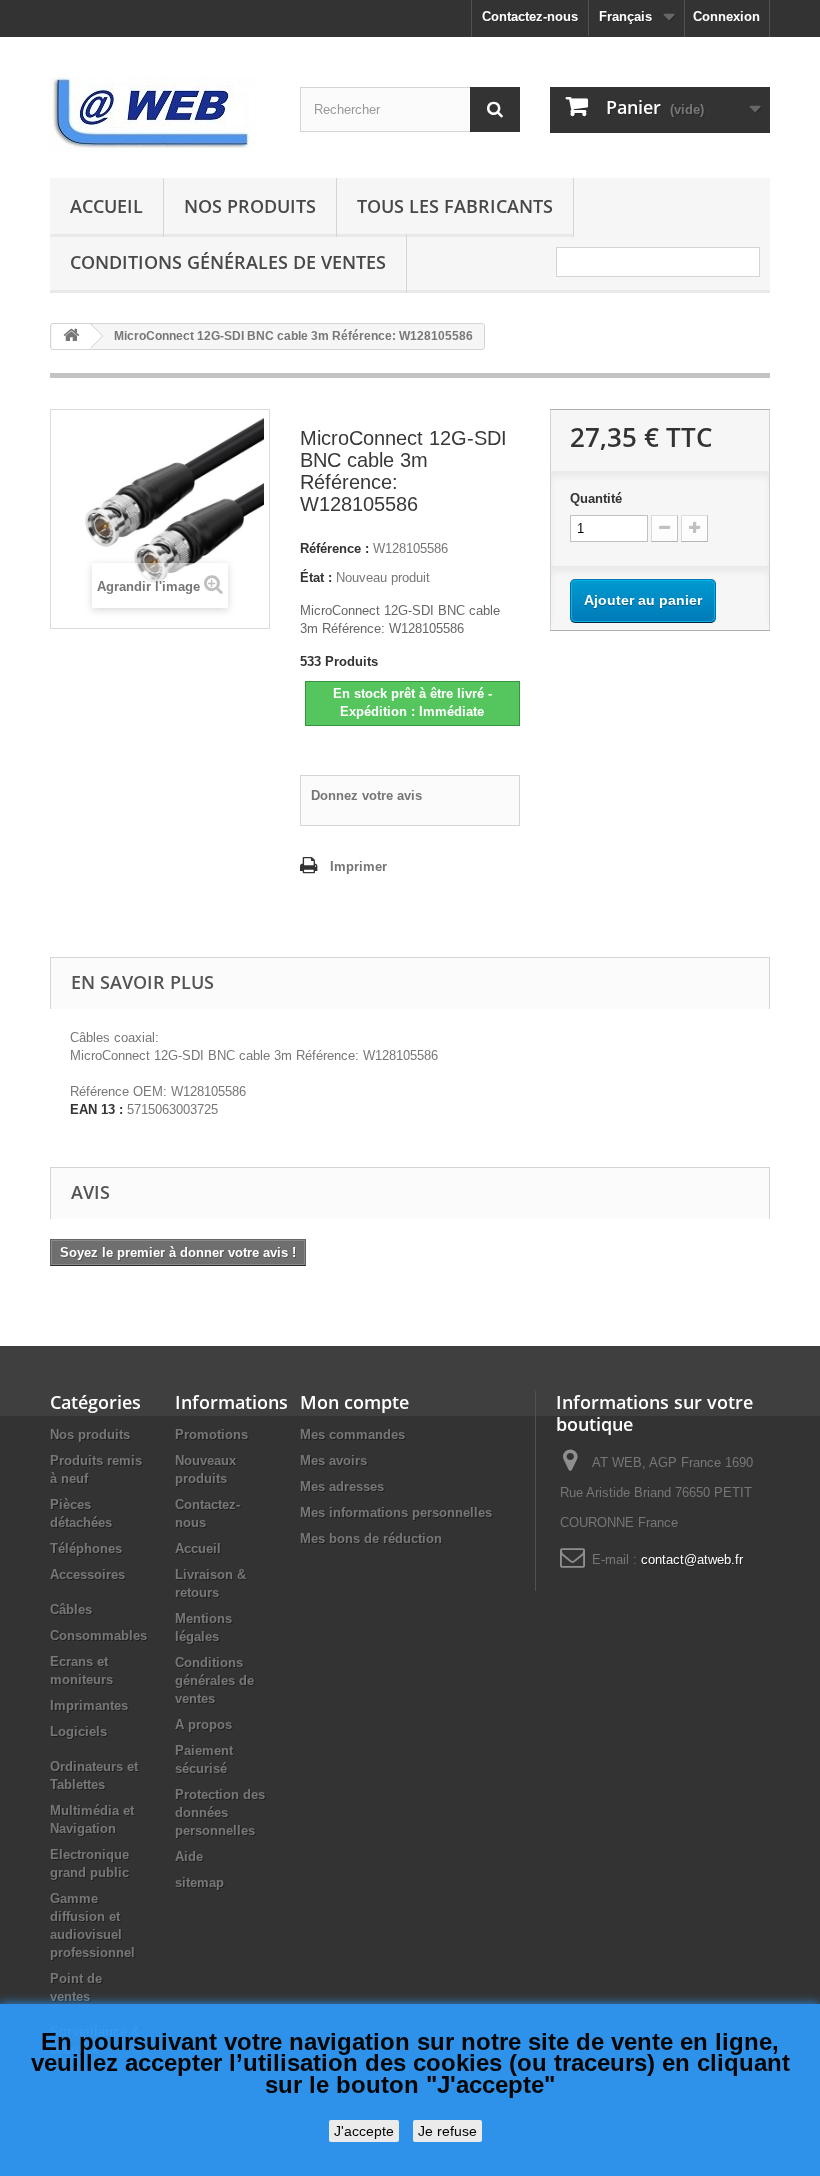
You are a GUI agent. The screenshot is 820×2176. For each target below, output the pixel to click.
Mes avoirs (333, 1460)
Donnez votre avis (366, 795)
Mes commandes (352, 1434)
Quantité (596, 498)
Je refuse (447, 2131)
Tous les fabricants (455, 206)
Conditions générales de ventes (228, 262)
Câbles (71, 1609)
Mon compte (354, 1402)
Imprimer (358, 866)
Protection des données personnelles (220, 1812)
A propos (203, 1724)
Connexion (726, 16)
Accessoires (87, 1574)
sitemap (199, 1882)
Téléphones (86, 1548)
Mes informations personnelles (396, 1512)
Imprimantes (89, 1705)
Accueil (106, 206)
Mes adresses (342, 1486)
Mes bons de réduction (371, 1538)
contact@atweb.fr (692, 1559)
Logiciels (78, 1731)
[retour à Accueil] (71, 336)
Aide (189, 1856)
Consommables (98, 1635)
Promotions (211, 1434)
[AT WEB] (160, 115)
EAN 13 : (96, 1109)
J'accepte (364, 2131)
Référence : (334, 548)
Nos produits (250, 206)
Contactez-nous (530, 16)
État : (316, 577)
